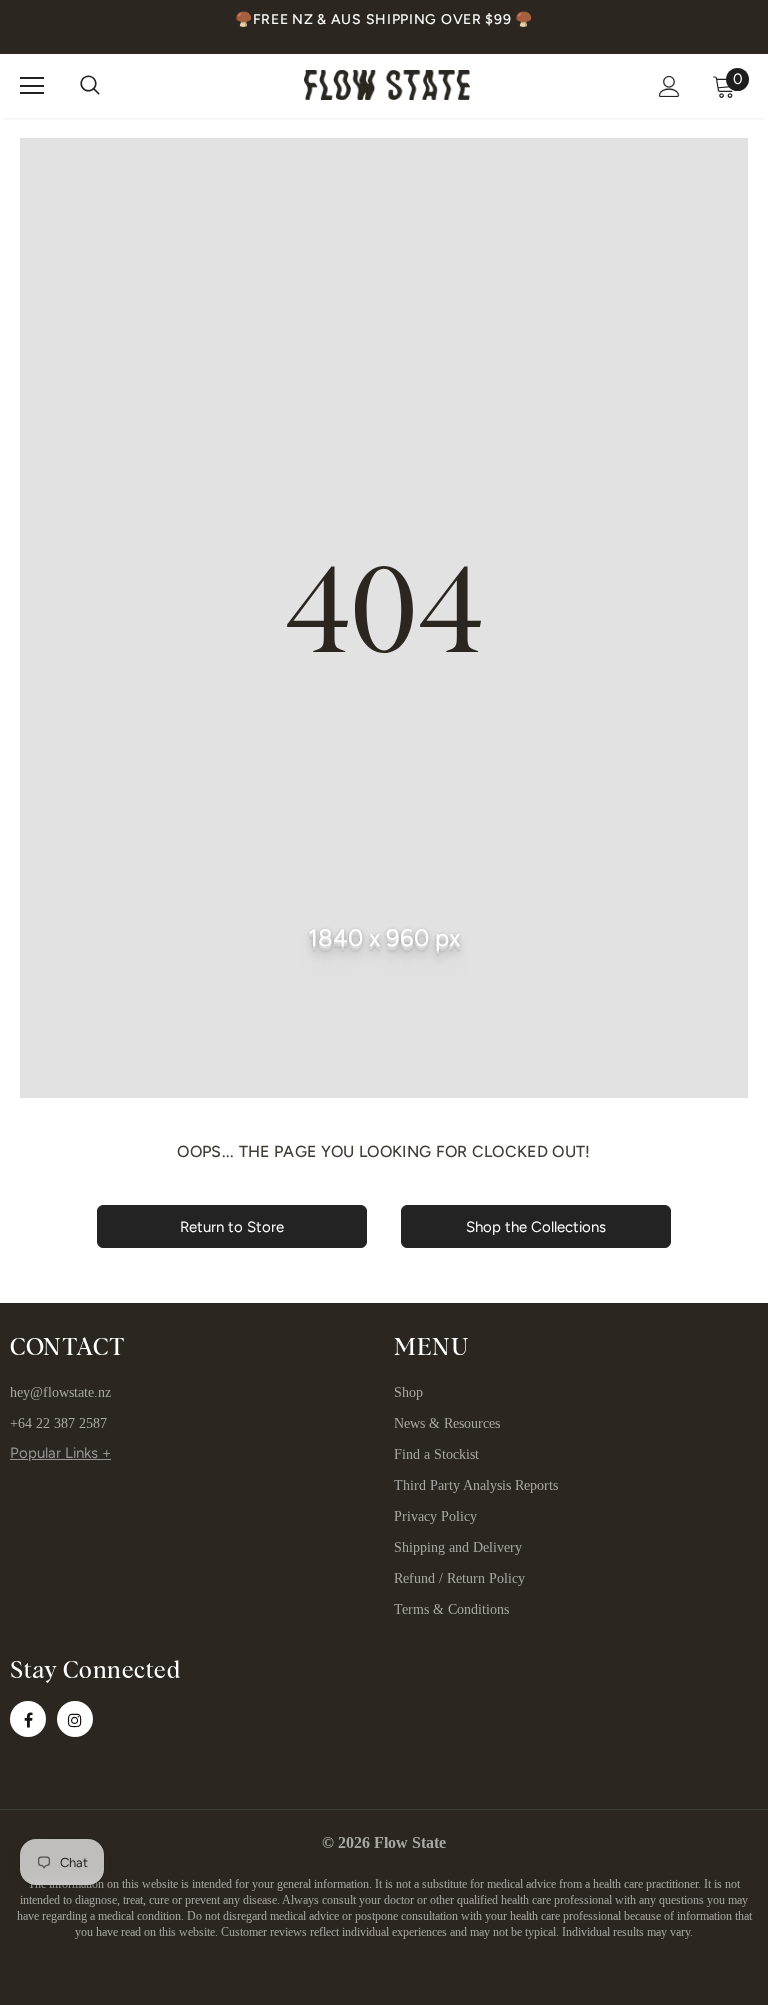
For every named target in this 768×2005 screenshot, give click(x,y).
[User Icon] (669, 86)
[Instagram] (75, 1719)
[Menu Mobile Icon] (32, 86)
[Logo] (387, 85)
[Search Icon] (90, 86)
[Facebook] (28, 1719)
